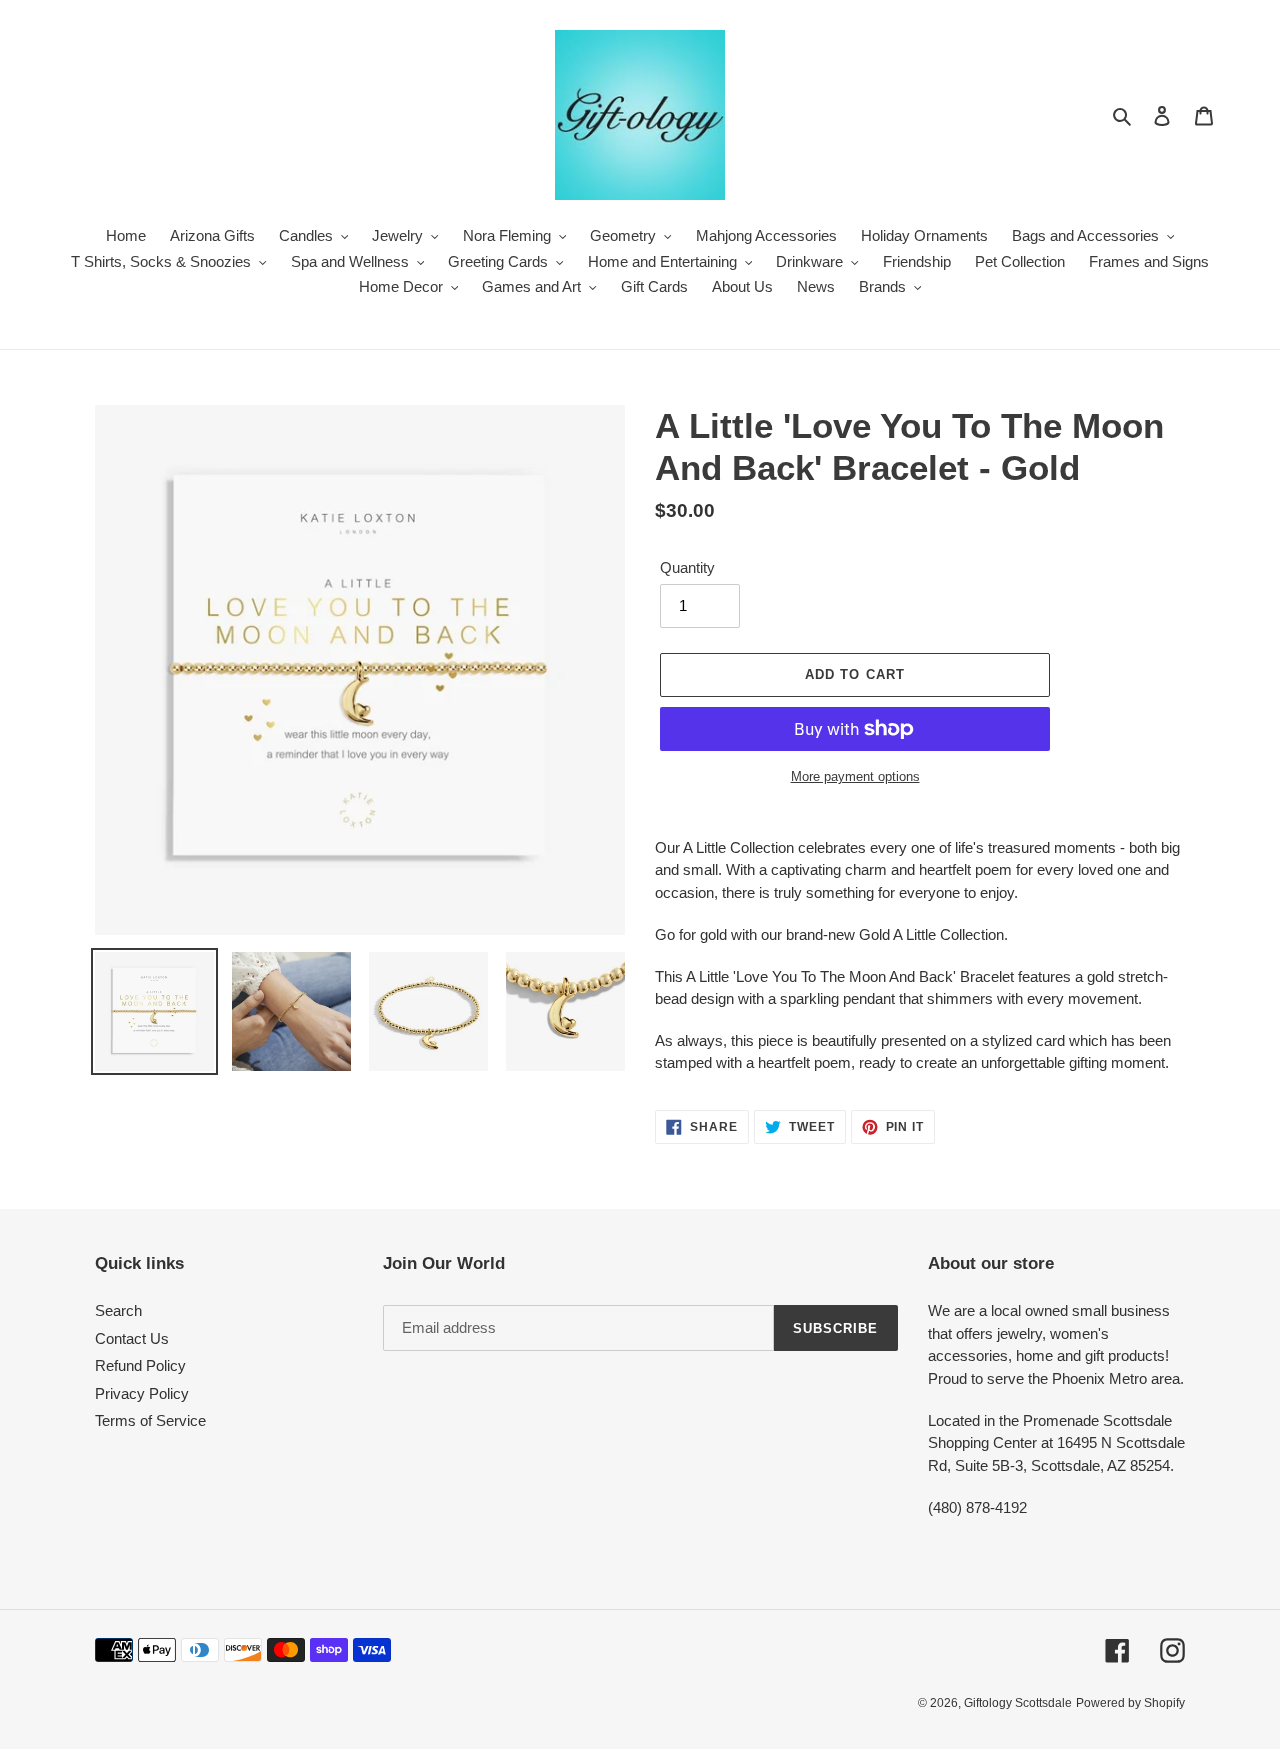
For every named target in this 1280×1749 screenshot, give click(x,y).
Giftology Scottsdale (1018, 1703)
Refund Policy (140, 1365)
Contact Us (132, 1338)
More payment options (855, 776)
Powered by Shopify (1130, 1703)
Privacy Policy (142, 1393)
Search (118, 1310)
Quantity (687, 567)
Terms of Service (150, 1420)
